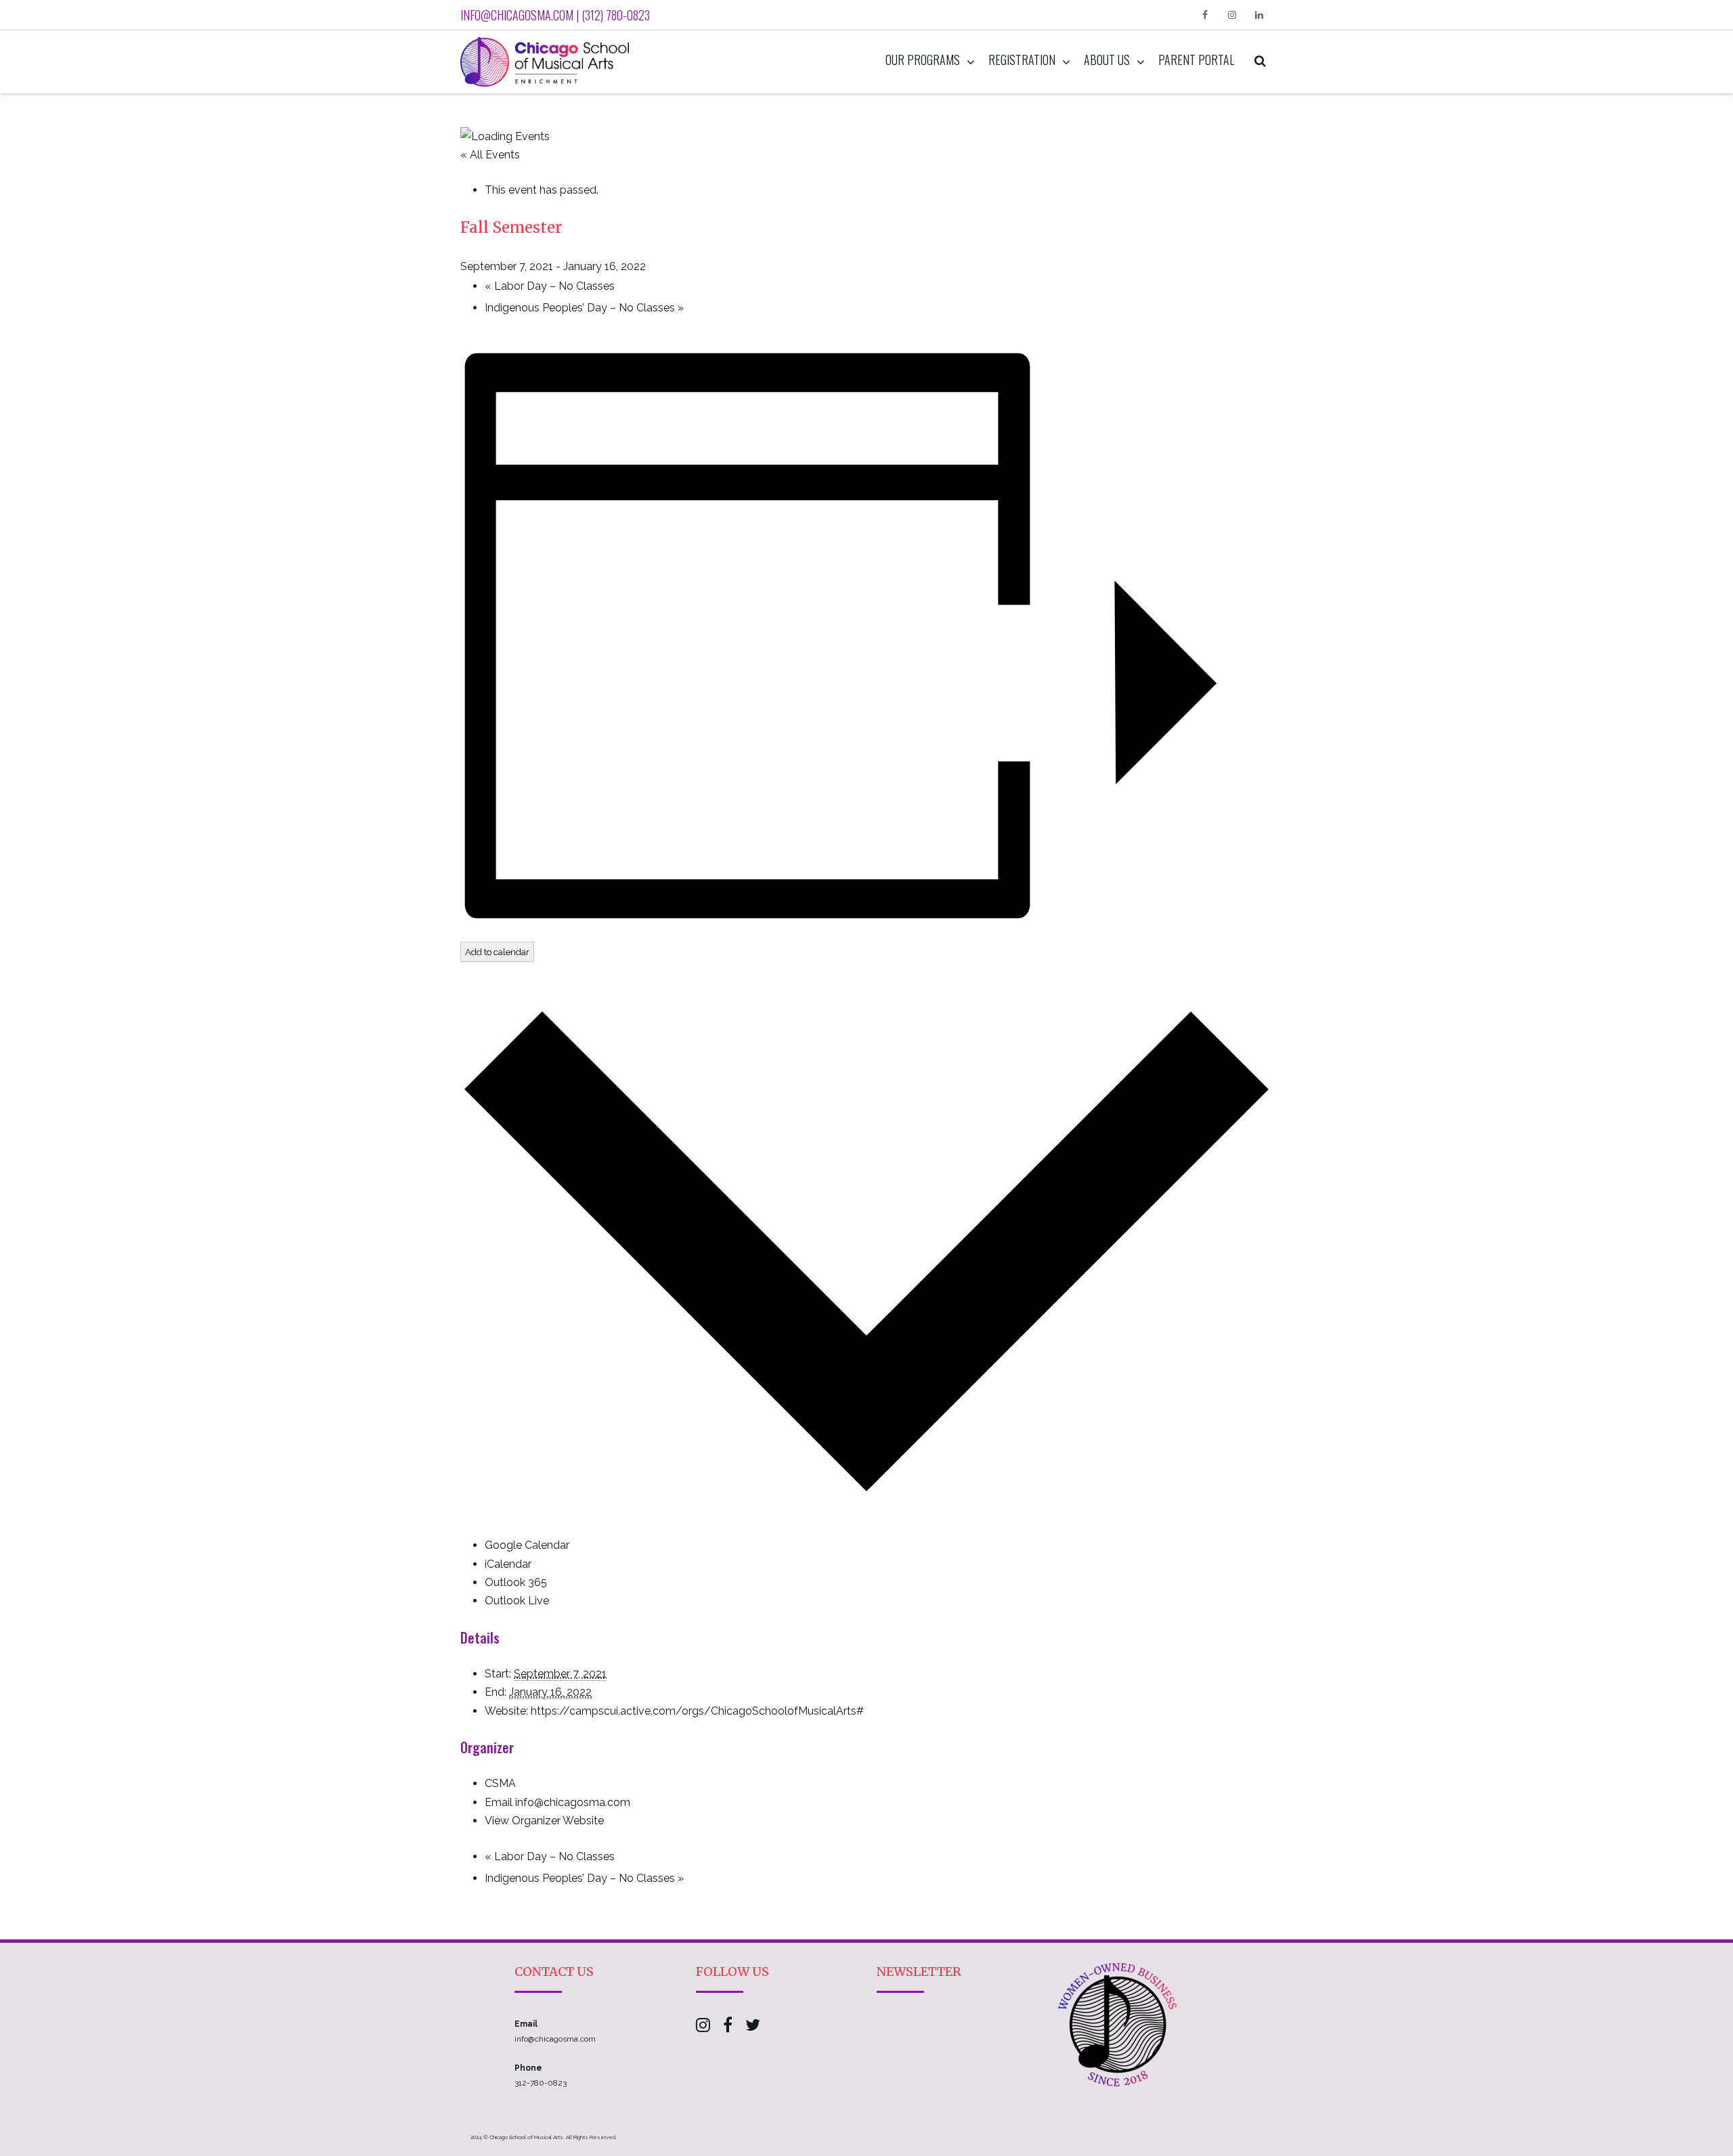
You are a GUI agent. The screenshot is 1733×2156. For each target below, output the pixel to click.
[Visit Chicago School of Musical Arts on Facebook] (728, 2028)
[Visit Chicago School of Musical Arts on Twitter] (753, 2028)
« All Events (490, 155)
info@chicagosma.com (555, 2039)
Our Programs (923, 60)
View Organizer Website (544, 1821)
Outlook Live (517, 1601)
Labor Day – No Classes (550, 286)
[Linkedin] (1259, 15)
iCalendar (508, 1564)
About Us (1107, 60)
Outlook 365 (516, 1582)
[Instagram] (1232, 15)
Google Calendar (527, 1545)
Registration (1022, 60)
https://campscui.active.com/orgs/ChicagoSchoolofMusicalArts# (697, 1711)
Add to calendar (497, 952)
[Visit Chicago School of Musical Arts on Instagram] (703, 2028)
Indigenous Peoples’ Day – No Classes (584, 308)
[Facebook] (1205, 15)
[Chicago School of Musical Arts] (548, 62)
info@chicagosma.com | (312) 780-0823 (555, 15)
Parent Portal (1196, 60)
